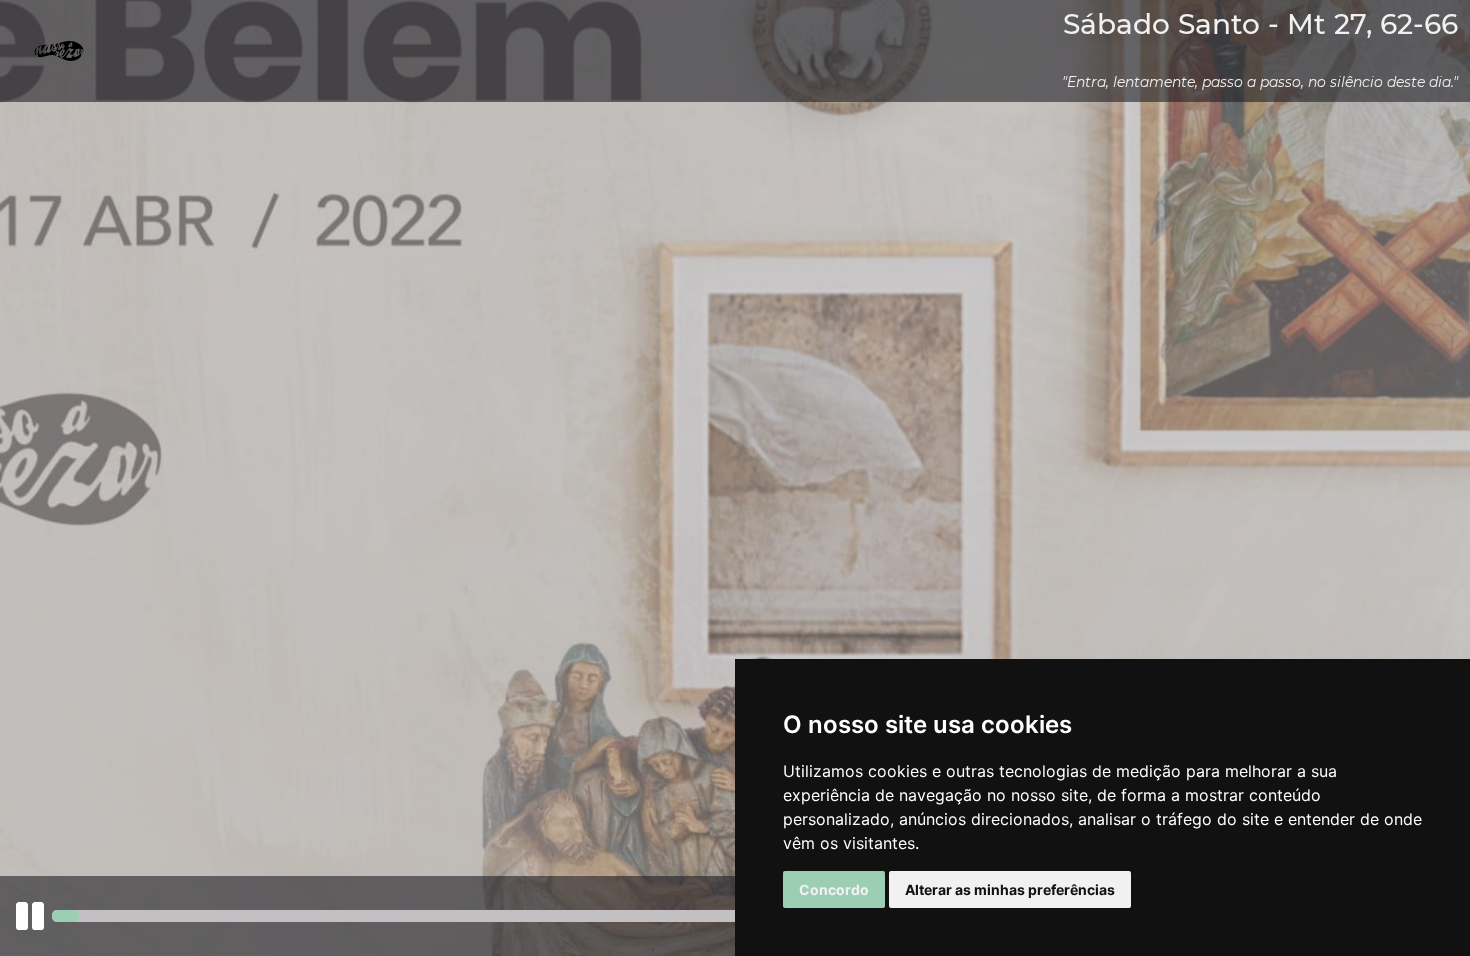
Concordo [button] (834, 889)
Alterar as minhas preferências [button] (1010, 889)
